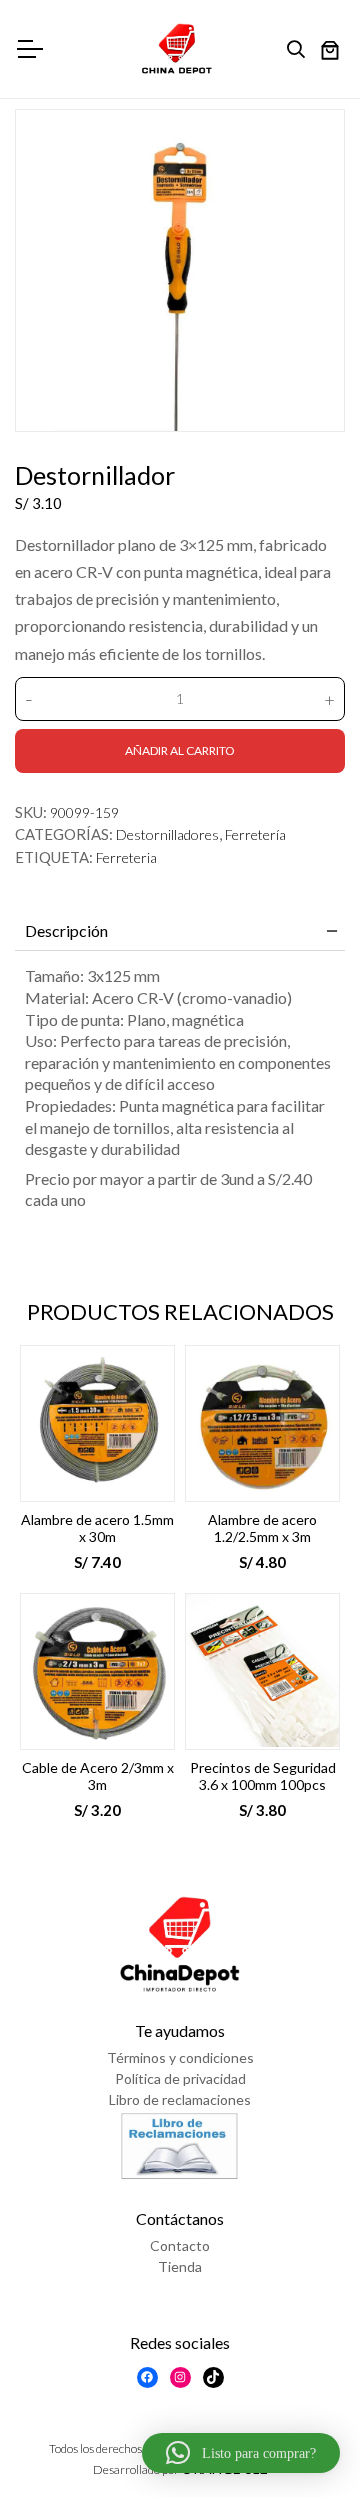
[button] (241, 2453)
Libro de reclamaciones (180, 2099)
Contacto (180, 2245)
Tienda (180, 2266)
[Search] (301, 50)
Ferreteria (126, 857)
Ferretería (255, 834)
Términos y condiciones (180, 2057)
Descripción (66, 930)
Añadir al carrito (180, 750)
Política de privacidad (180, 2078)
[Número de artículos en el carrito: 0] (330, 52)
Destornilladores (167, 834)
